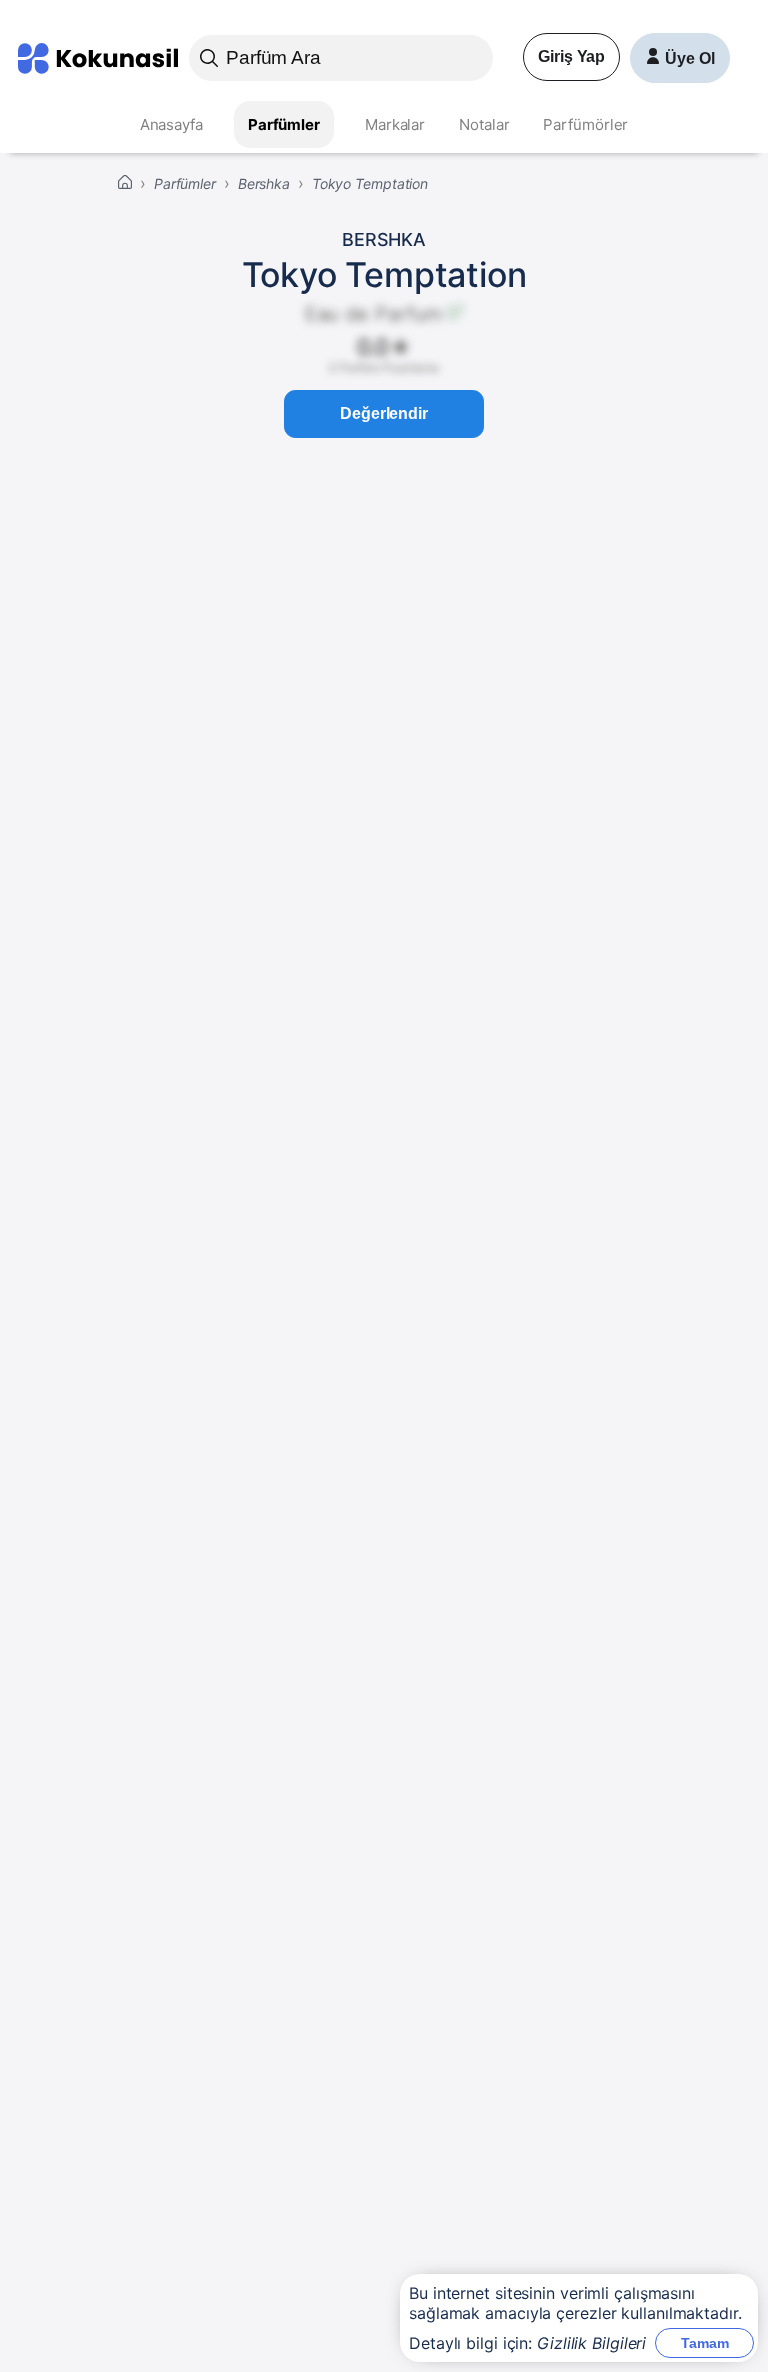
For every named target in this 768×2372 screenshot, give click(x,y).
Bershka (384, 239)
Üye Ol (689, 58)
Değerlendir (384, 413)
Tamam (705, 2343)
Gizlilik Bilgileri (591, 2343)
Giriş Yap (571, 56)
